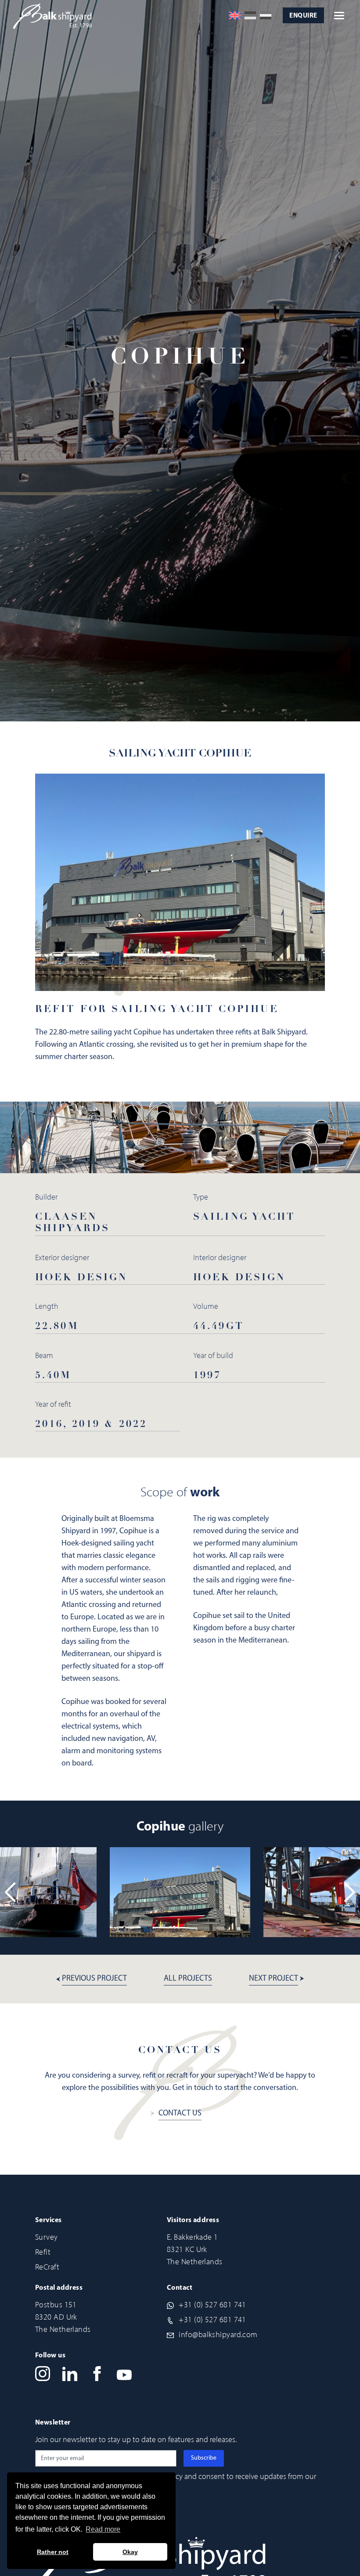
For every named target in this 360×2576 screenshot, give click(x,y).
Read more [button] (103, 2529)
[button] (350, 1892)
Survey (47, 2237)
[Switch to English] (235, 15)
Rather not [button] (53, 2552)
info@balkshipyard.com (218, 2335)
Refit (43, 2252)
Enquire (303, 16)
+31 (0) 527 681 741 (212, 2305)
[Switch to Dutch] (266, 15)
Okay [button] (130, 2552)
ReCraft (47, 2267)
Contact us (180, 2114)
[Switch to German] (250, 15)
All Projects (188, 1979)
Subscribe (204, 2458)
